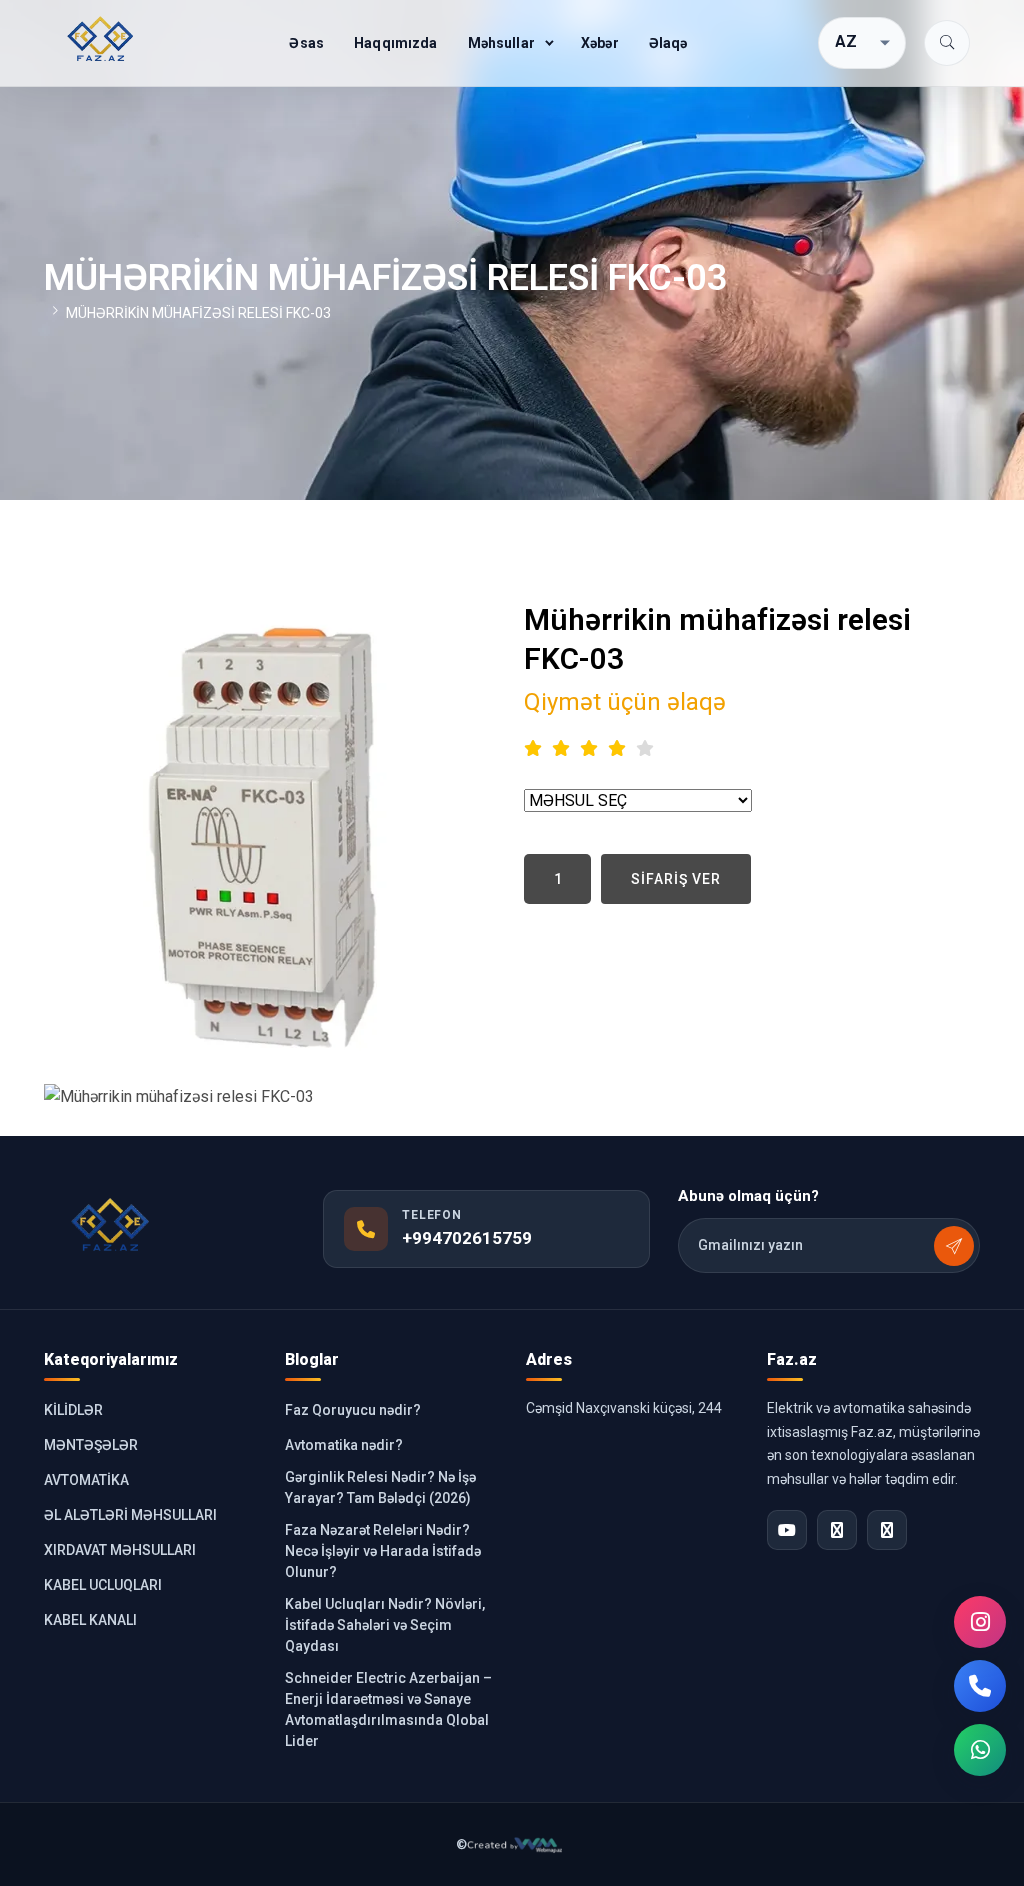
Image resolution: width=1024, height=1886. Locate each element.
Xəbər (600, 43)
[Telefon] (980, 1686)
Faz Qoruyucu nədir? (353, 1410)
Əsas (306, 43)
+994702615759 (467, 1238)
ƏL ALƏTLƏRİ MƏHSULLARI (130, 1515)
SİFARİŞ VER (676, 879)
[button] (947, 43)
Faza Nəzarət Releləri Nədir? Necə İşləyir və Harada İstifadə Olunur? (383, 1551)
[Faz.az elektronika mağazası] (101, 39)
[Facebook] (837, 1530)
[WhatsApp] (980, 1750)
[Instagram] (980, 1622)
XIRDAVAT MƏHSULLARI (120, 1550)
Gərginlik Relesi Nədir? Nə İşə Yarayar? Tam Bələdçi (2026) (380, 1487)
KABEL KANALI (90, 1620)
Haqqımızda (395, 43)
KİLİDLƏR (73, 1410)
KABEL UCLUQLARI (103, 1585)
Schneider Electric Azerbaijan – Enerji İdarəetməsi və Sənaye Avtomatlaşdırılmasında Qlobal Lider (388, 1709)
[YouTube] (787, 1530)
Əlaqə (668, 43)
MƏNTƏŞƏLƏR (91, 1445)
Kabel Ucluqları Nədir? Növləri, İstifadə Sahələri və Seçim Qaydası (385, 1625)
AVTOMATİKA (86, 1480)
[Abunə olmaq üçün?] (954, 1246)
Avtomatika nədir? (344, 1445)
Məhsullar (501, 43)
